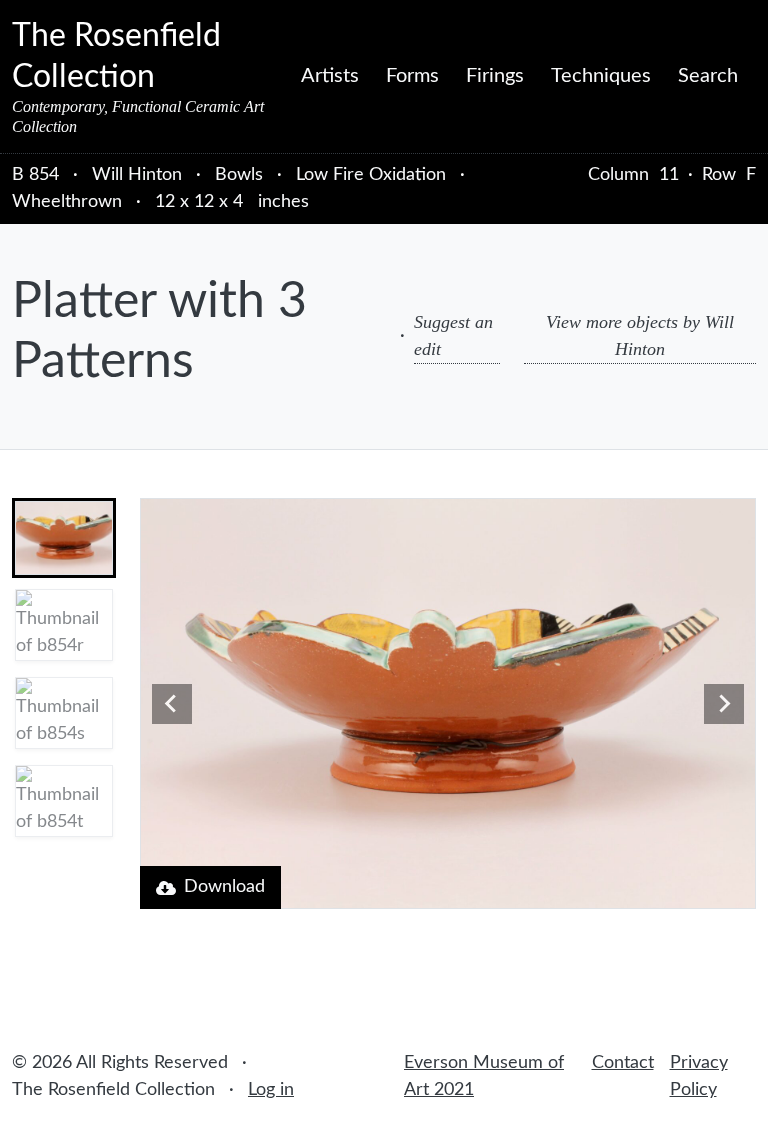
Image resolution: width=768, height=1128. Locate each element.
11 (669, 175)
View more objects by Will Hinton (640, 335)
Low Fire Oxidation (371, 175)
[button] (64, 538)
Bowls (239, 175)
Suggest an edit (453, 335)
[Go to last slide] (172, 704)
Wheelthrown (67, 202)
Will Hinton (139, 175)
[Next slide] (724, 704)
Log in (271, 1090)
